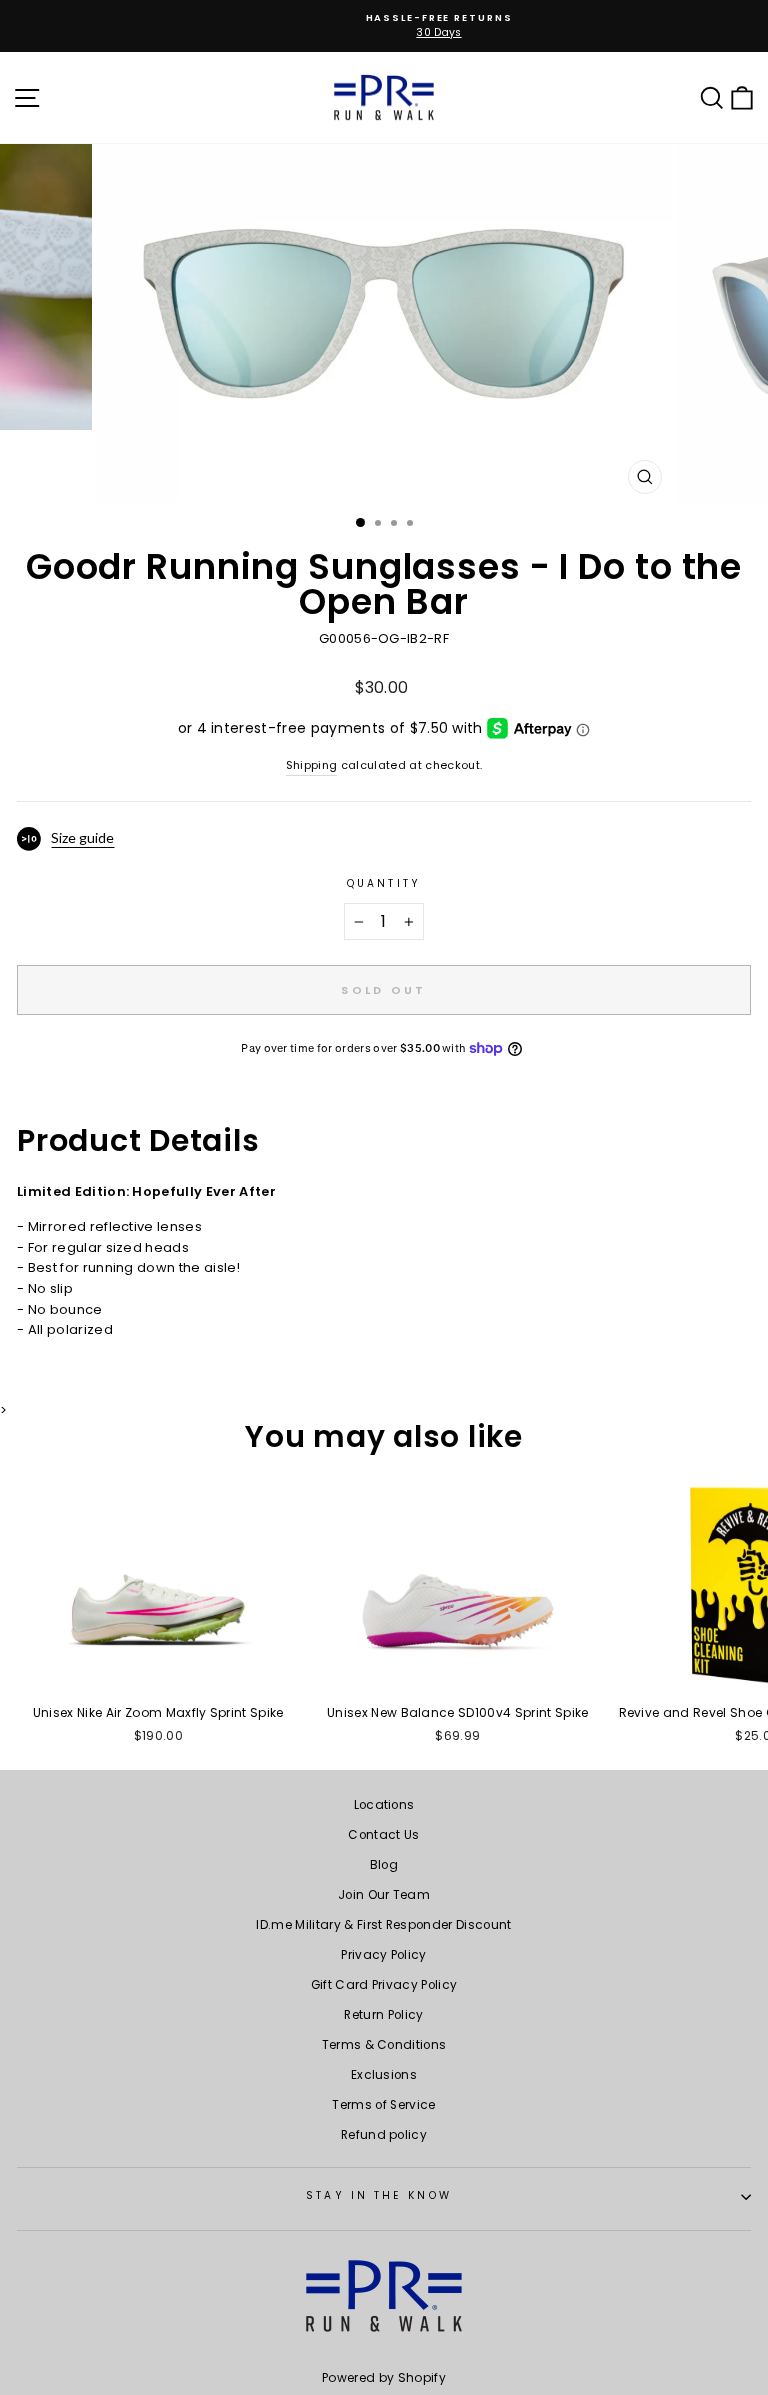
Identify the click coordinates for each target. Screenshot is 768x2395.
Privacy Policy (384, 1955)
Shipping (312, 765)
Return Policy (383, 2015)
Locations (384, 1805)
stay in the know (378, 2195)
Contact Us (383, 1835)
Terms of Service (383, 2105)
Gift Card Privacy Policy (384, 1985)
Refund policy (384, 2135)
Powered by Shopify (384, 2377)
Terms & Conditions (384, 2045)
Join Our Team (384, 1895)
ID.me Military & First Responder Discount (383, 1925)
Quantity (384, 883)
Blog (384, 1865)
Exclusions (384, 2075)
